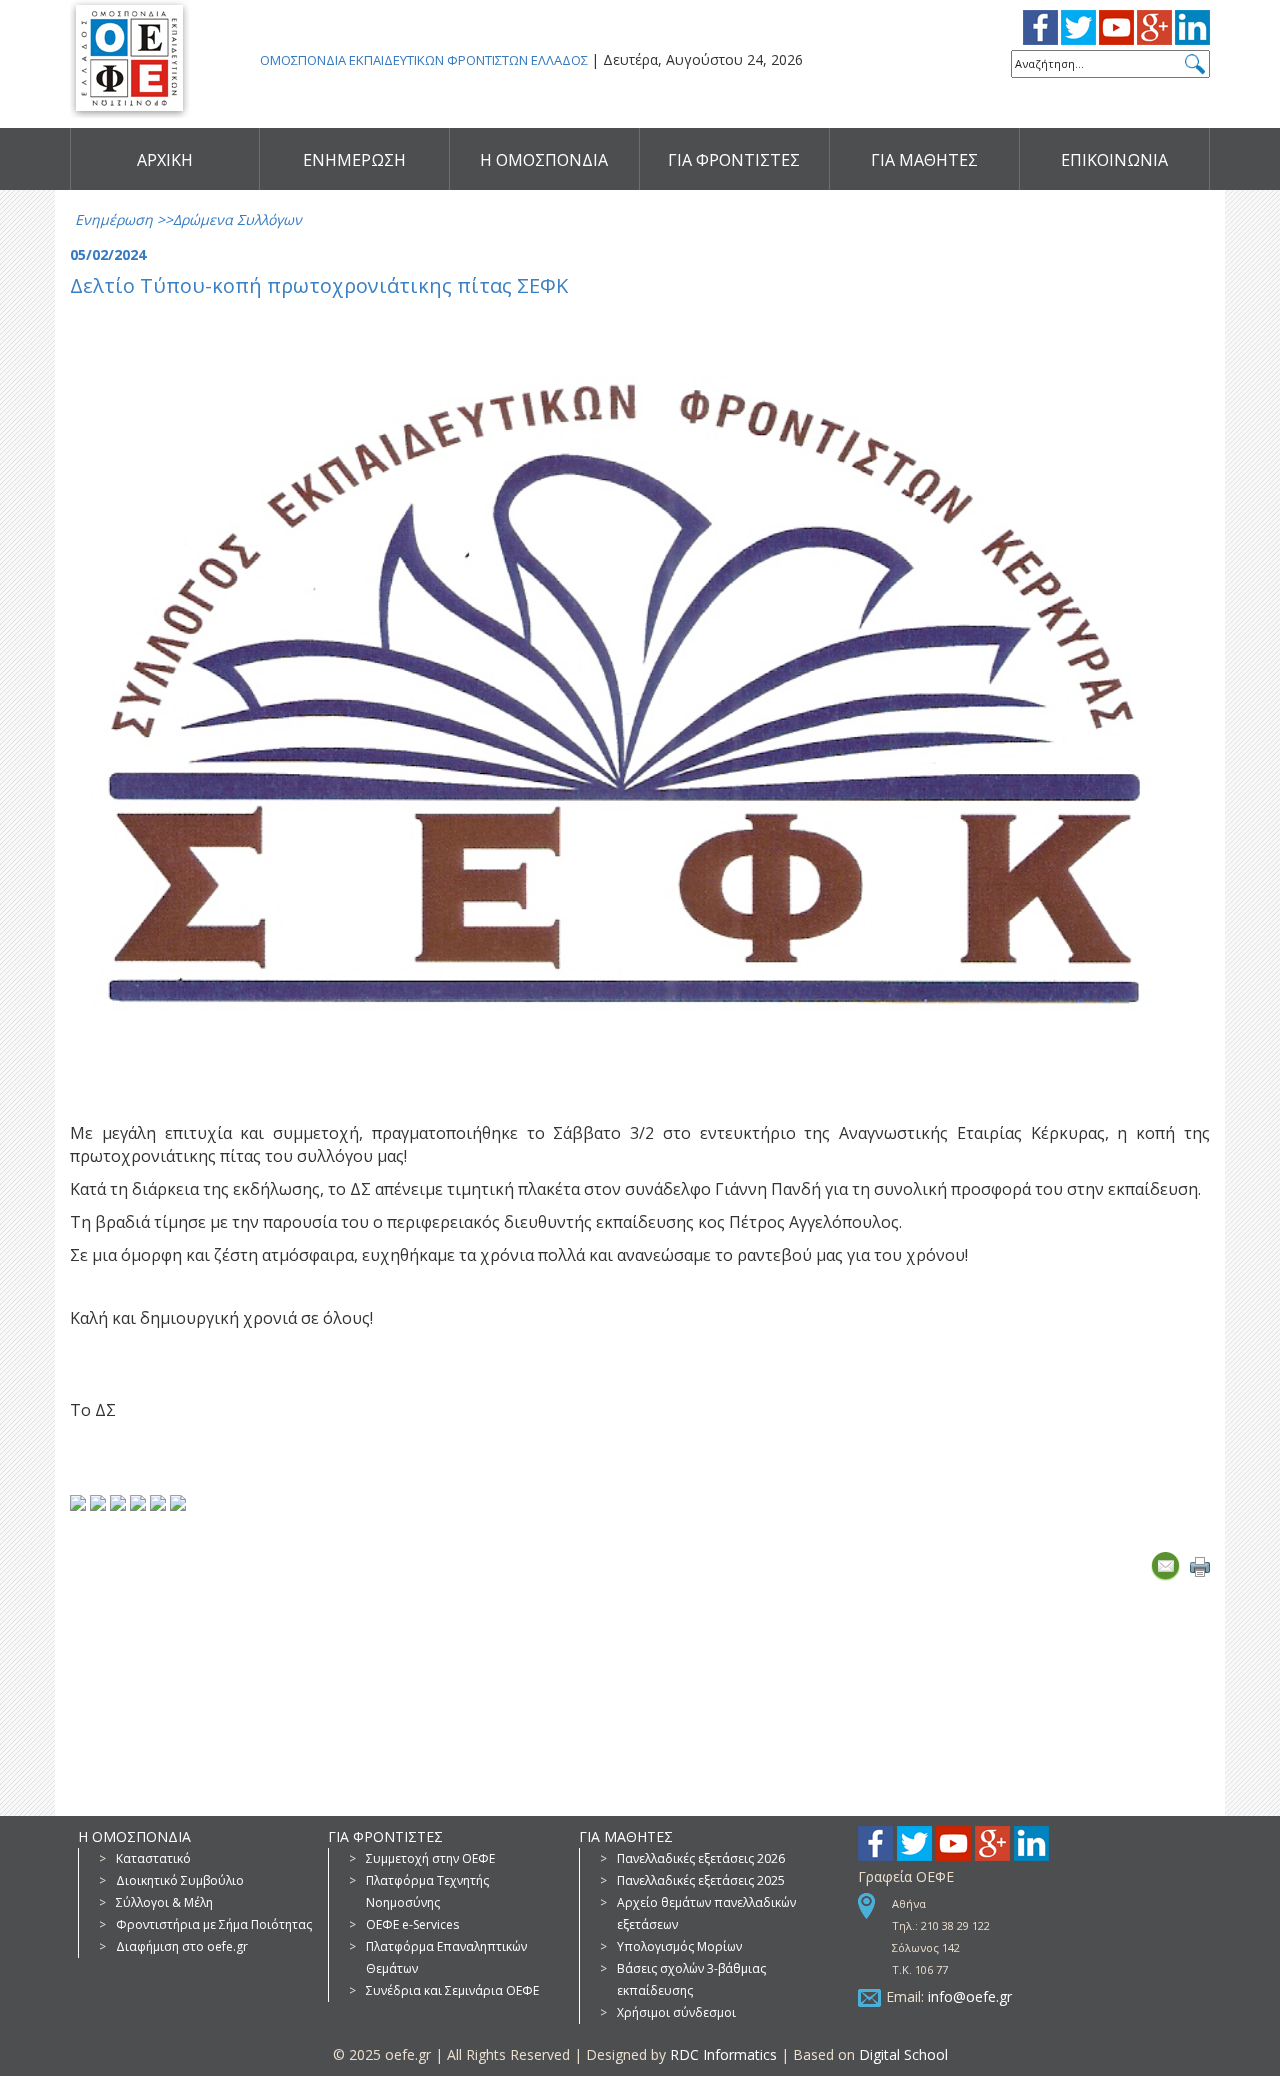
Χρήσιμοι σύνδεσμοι (676, 2012)
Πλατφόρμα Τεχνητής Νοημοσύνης (427, 1891)
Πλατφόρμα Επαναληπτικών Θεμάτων (446, 1957)
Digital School (903, 2054)
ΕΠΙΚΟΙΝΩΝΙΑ (1114, 160)
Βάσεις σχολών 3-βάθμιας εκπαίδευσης (691, 1979)
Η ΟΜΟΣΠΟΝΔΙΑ (544, 160)
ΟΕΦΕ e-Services (412, 1924)
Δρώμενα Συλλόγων (237, 219)
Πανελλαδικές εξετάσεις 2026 (701, 1858)
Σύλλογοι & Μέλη (164, 1902)
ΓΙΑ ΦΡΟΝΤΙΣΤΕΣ (734, 160)
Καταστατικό (153, 1858)
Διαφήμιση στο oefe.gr (182, 1946)
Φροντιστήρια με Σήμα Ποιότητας (214, 1924)
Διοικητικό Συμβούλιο (180, 1880)
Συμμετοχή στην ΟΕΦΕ (430, 1858)
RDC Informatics (723, 2054)
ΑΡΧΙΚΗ (165, 160)
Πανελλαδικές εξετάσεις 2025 (701, 1880)
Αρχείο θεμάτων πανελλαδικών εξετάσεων (706, 1913)
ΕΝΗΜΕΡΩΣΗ (354, 160)
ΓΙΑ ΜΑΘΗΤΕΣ (924, 160)
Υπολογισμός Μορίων (679, 1946)
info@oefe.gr (970, 1996)
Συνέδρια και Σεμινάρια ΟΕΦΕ (452, 1990)
